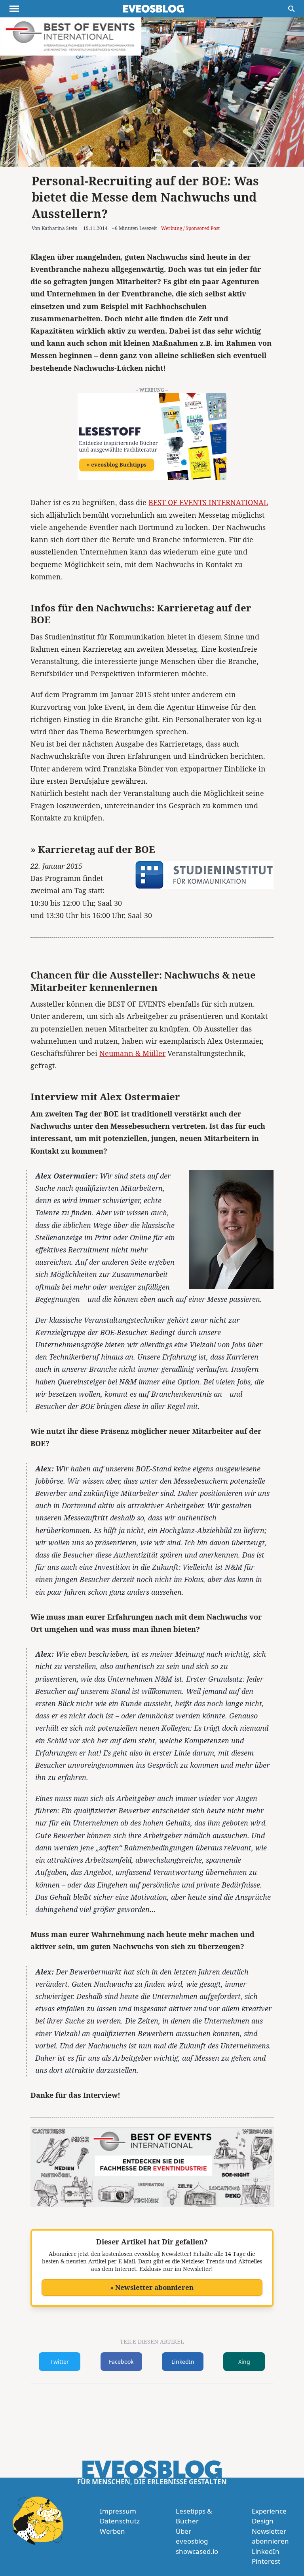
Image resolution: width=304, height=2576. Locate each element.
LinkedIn (183, 2362)
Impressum (118, 2511)
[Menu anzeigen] (14, 9)
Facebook (121, 2362)
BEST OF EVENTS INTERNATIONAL (208, 502)
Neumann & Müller (132, 1053)
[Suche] (291, 9)
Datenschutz (120, 2521)
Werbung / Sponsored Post (190, 228)
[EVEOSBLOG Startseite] (154, 9)
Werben (112, 2531)
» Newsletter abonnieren (152, 2287)
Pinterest (266, 2561)
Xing (244, 2362)
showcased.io (197, 2551)
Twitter (60, 2362)
